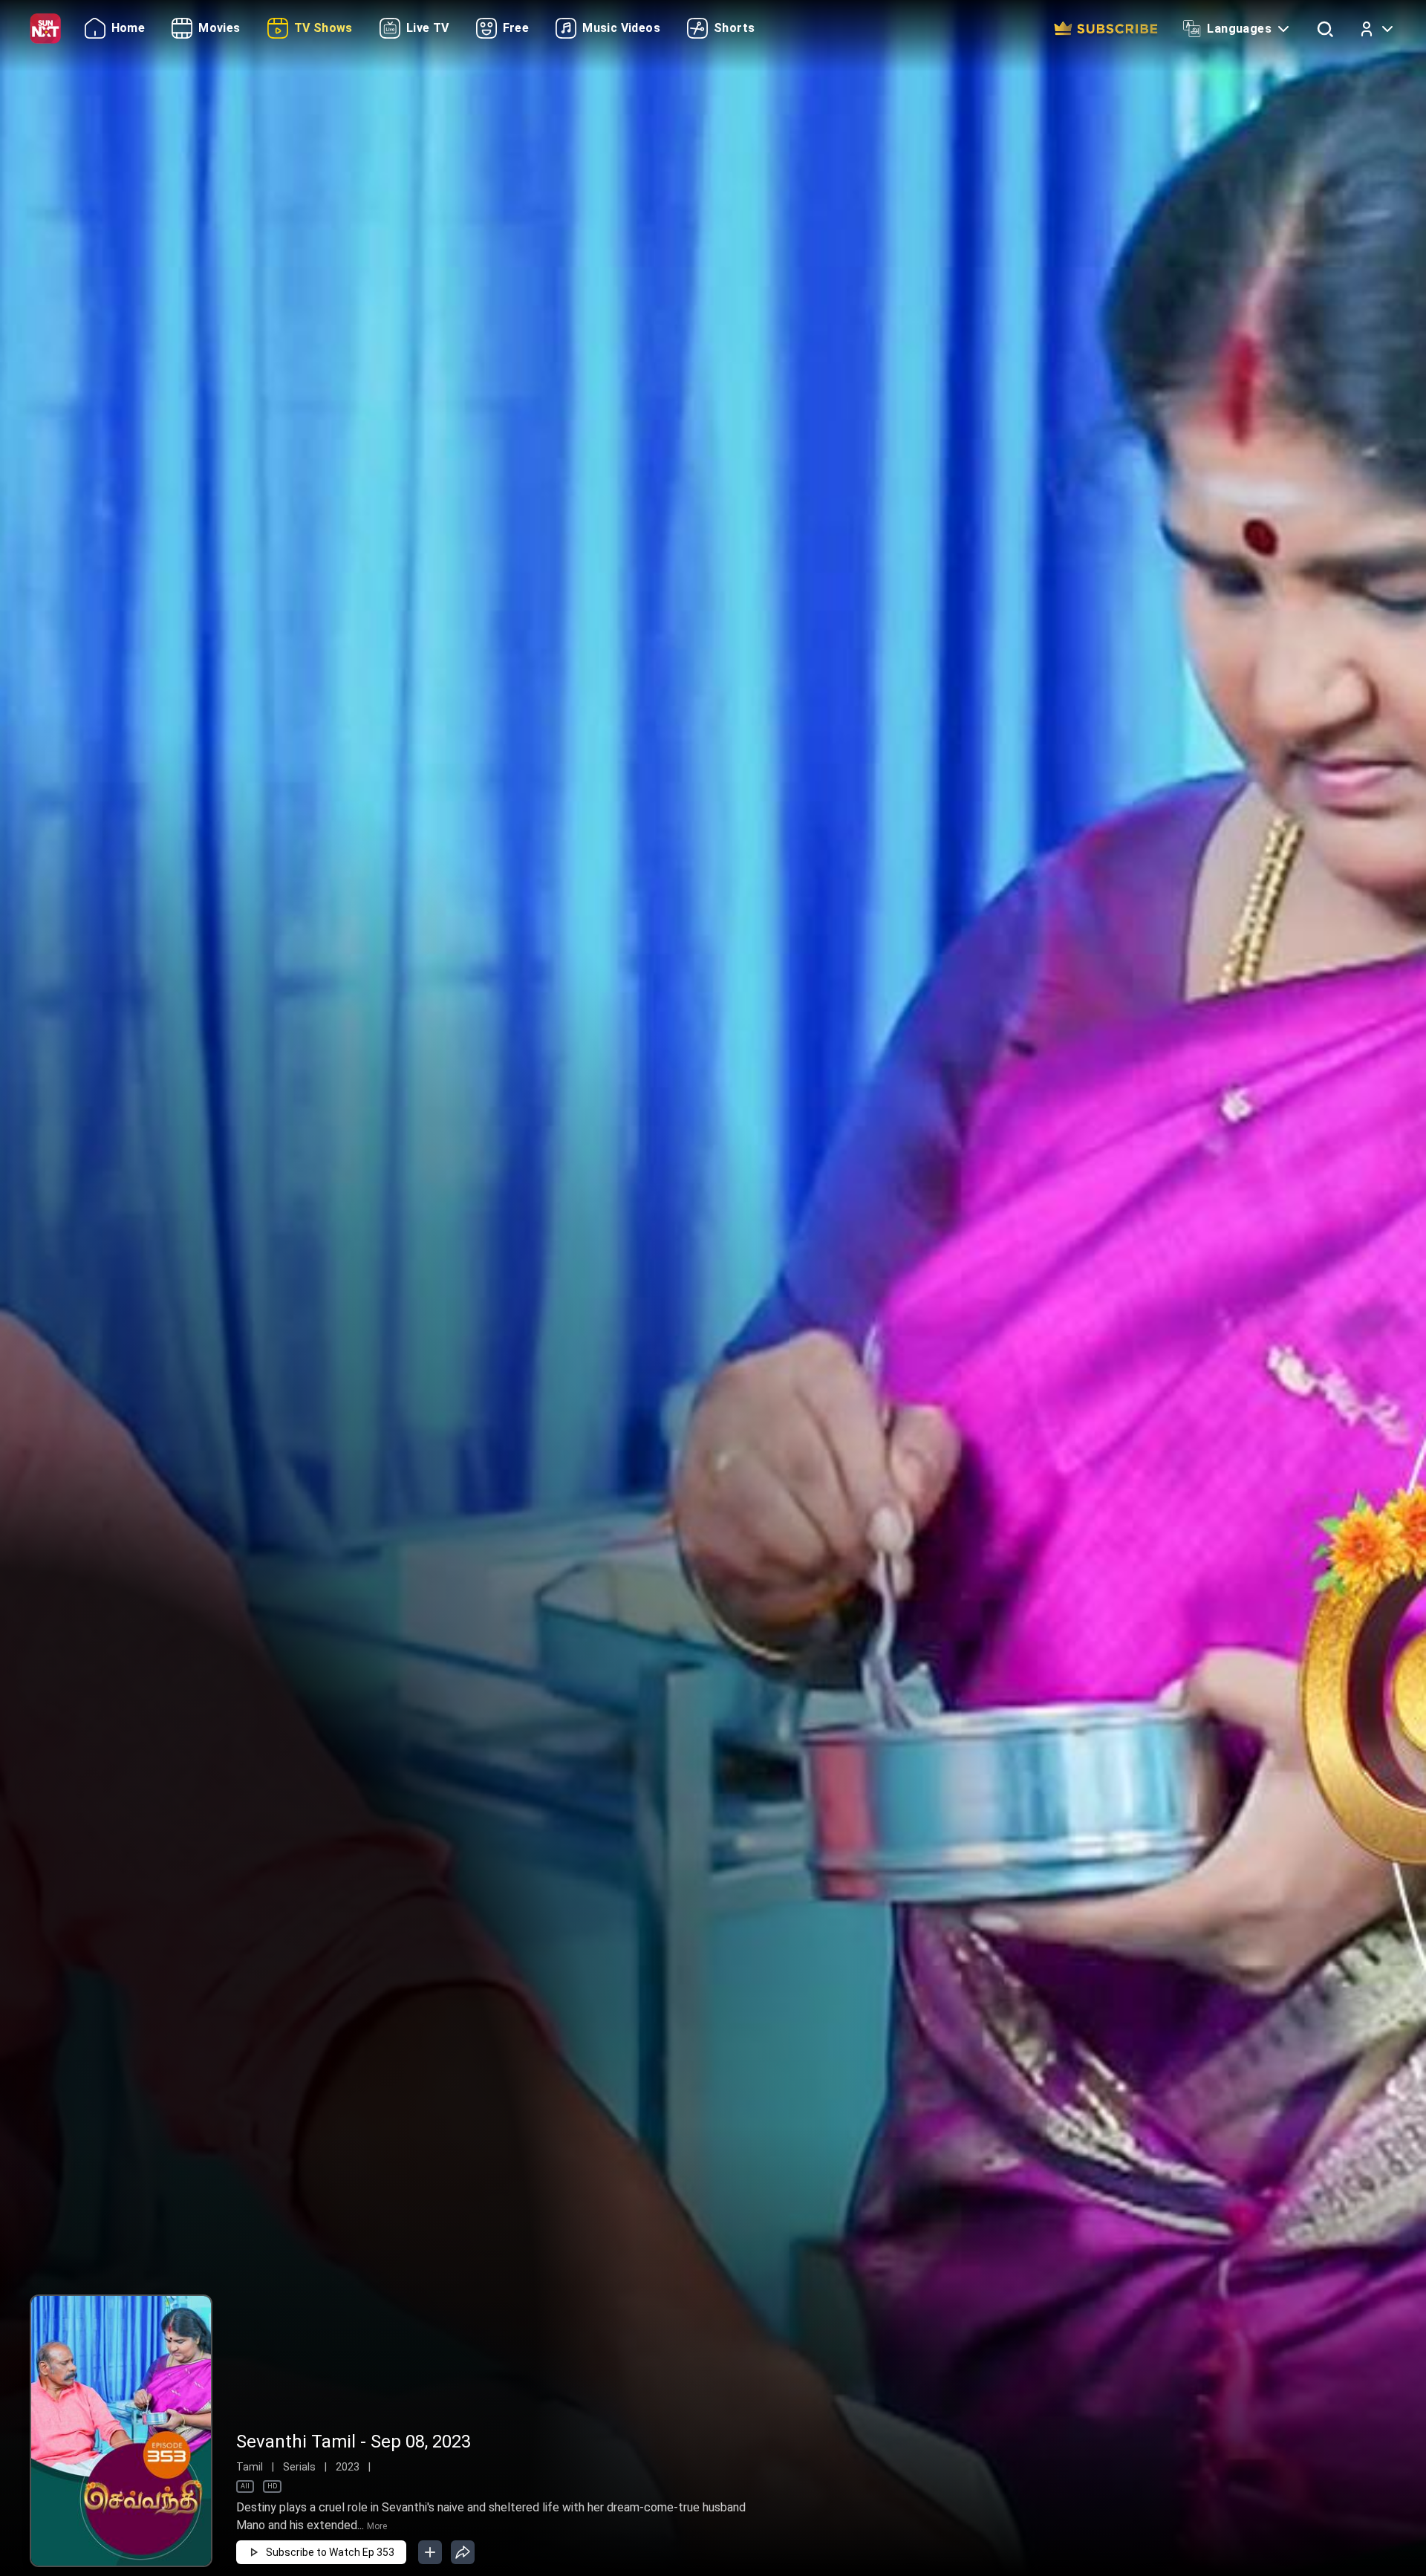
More (377, 2526)
